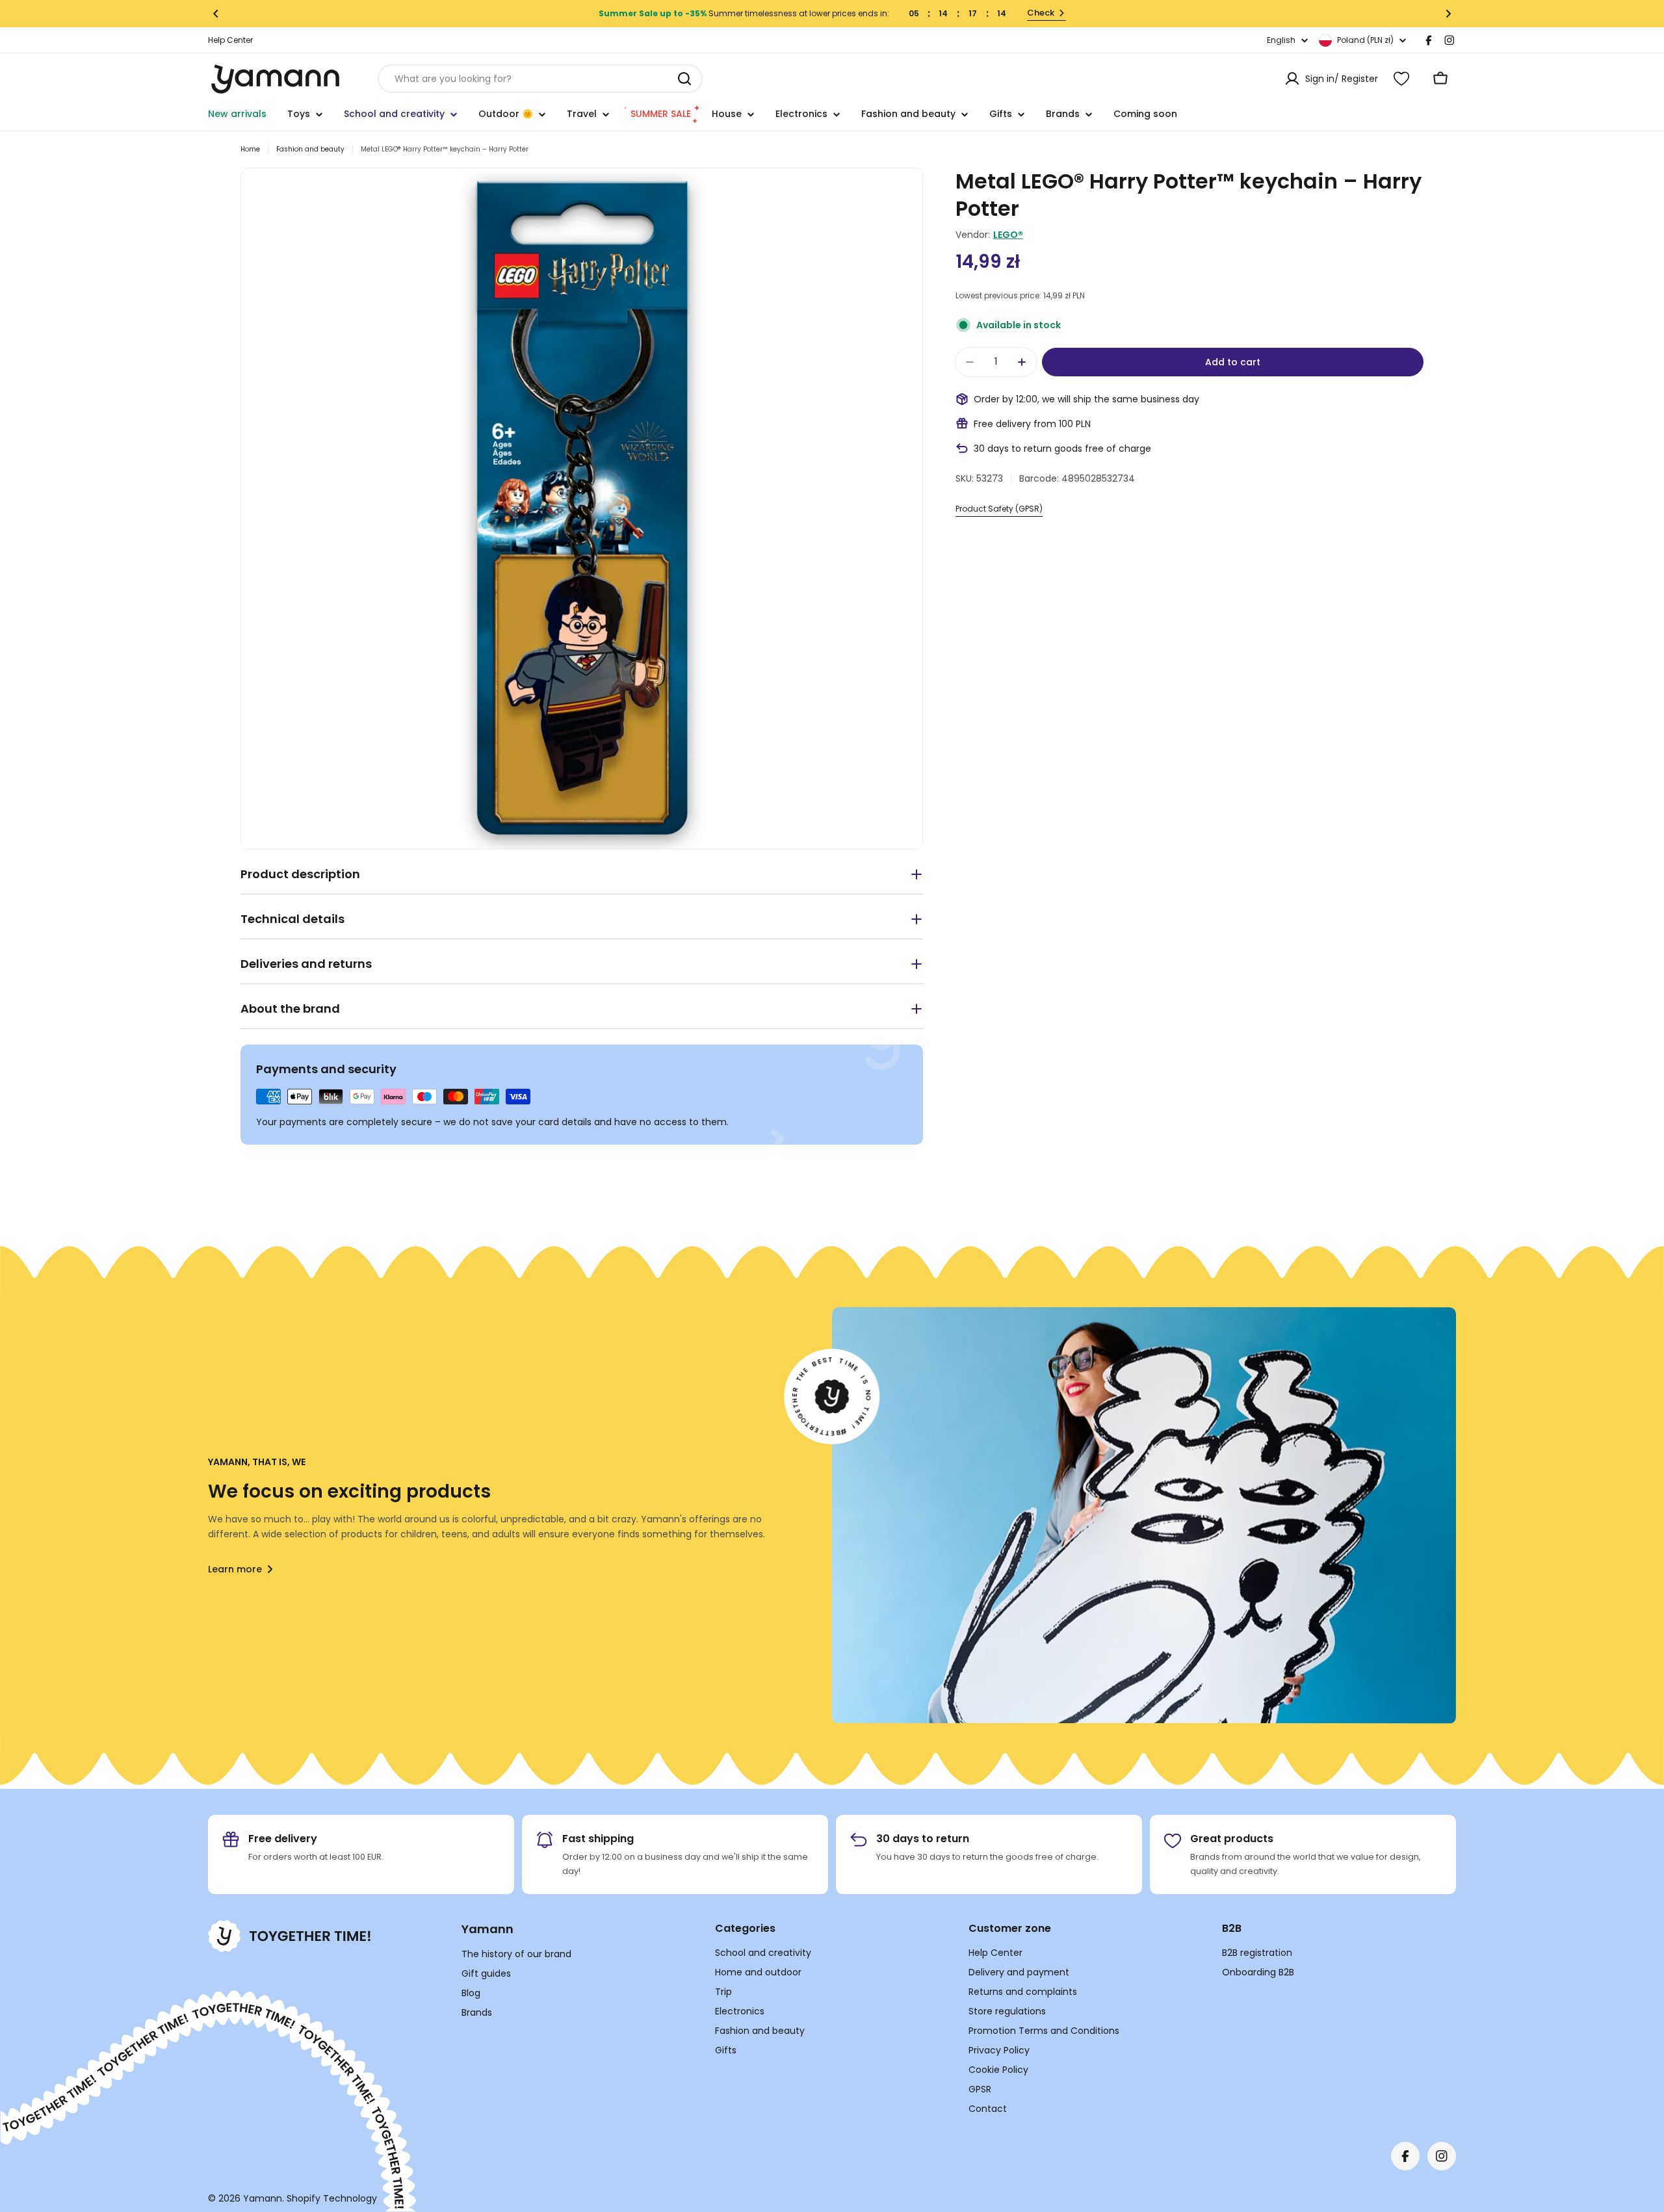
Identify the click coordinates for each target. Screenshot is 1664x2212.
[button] (216, 14)
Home (250, 149)
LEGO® (1008, 235)
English (1281, 40)
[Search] (684, 79)
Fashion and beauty (310, 149)
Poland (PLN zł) (1365, 40)
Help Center (230, 40)
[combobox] (540, 79)
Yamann (263, 2198)
